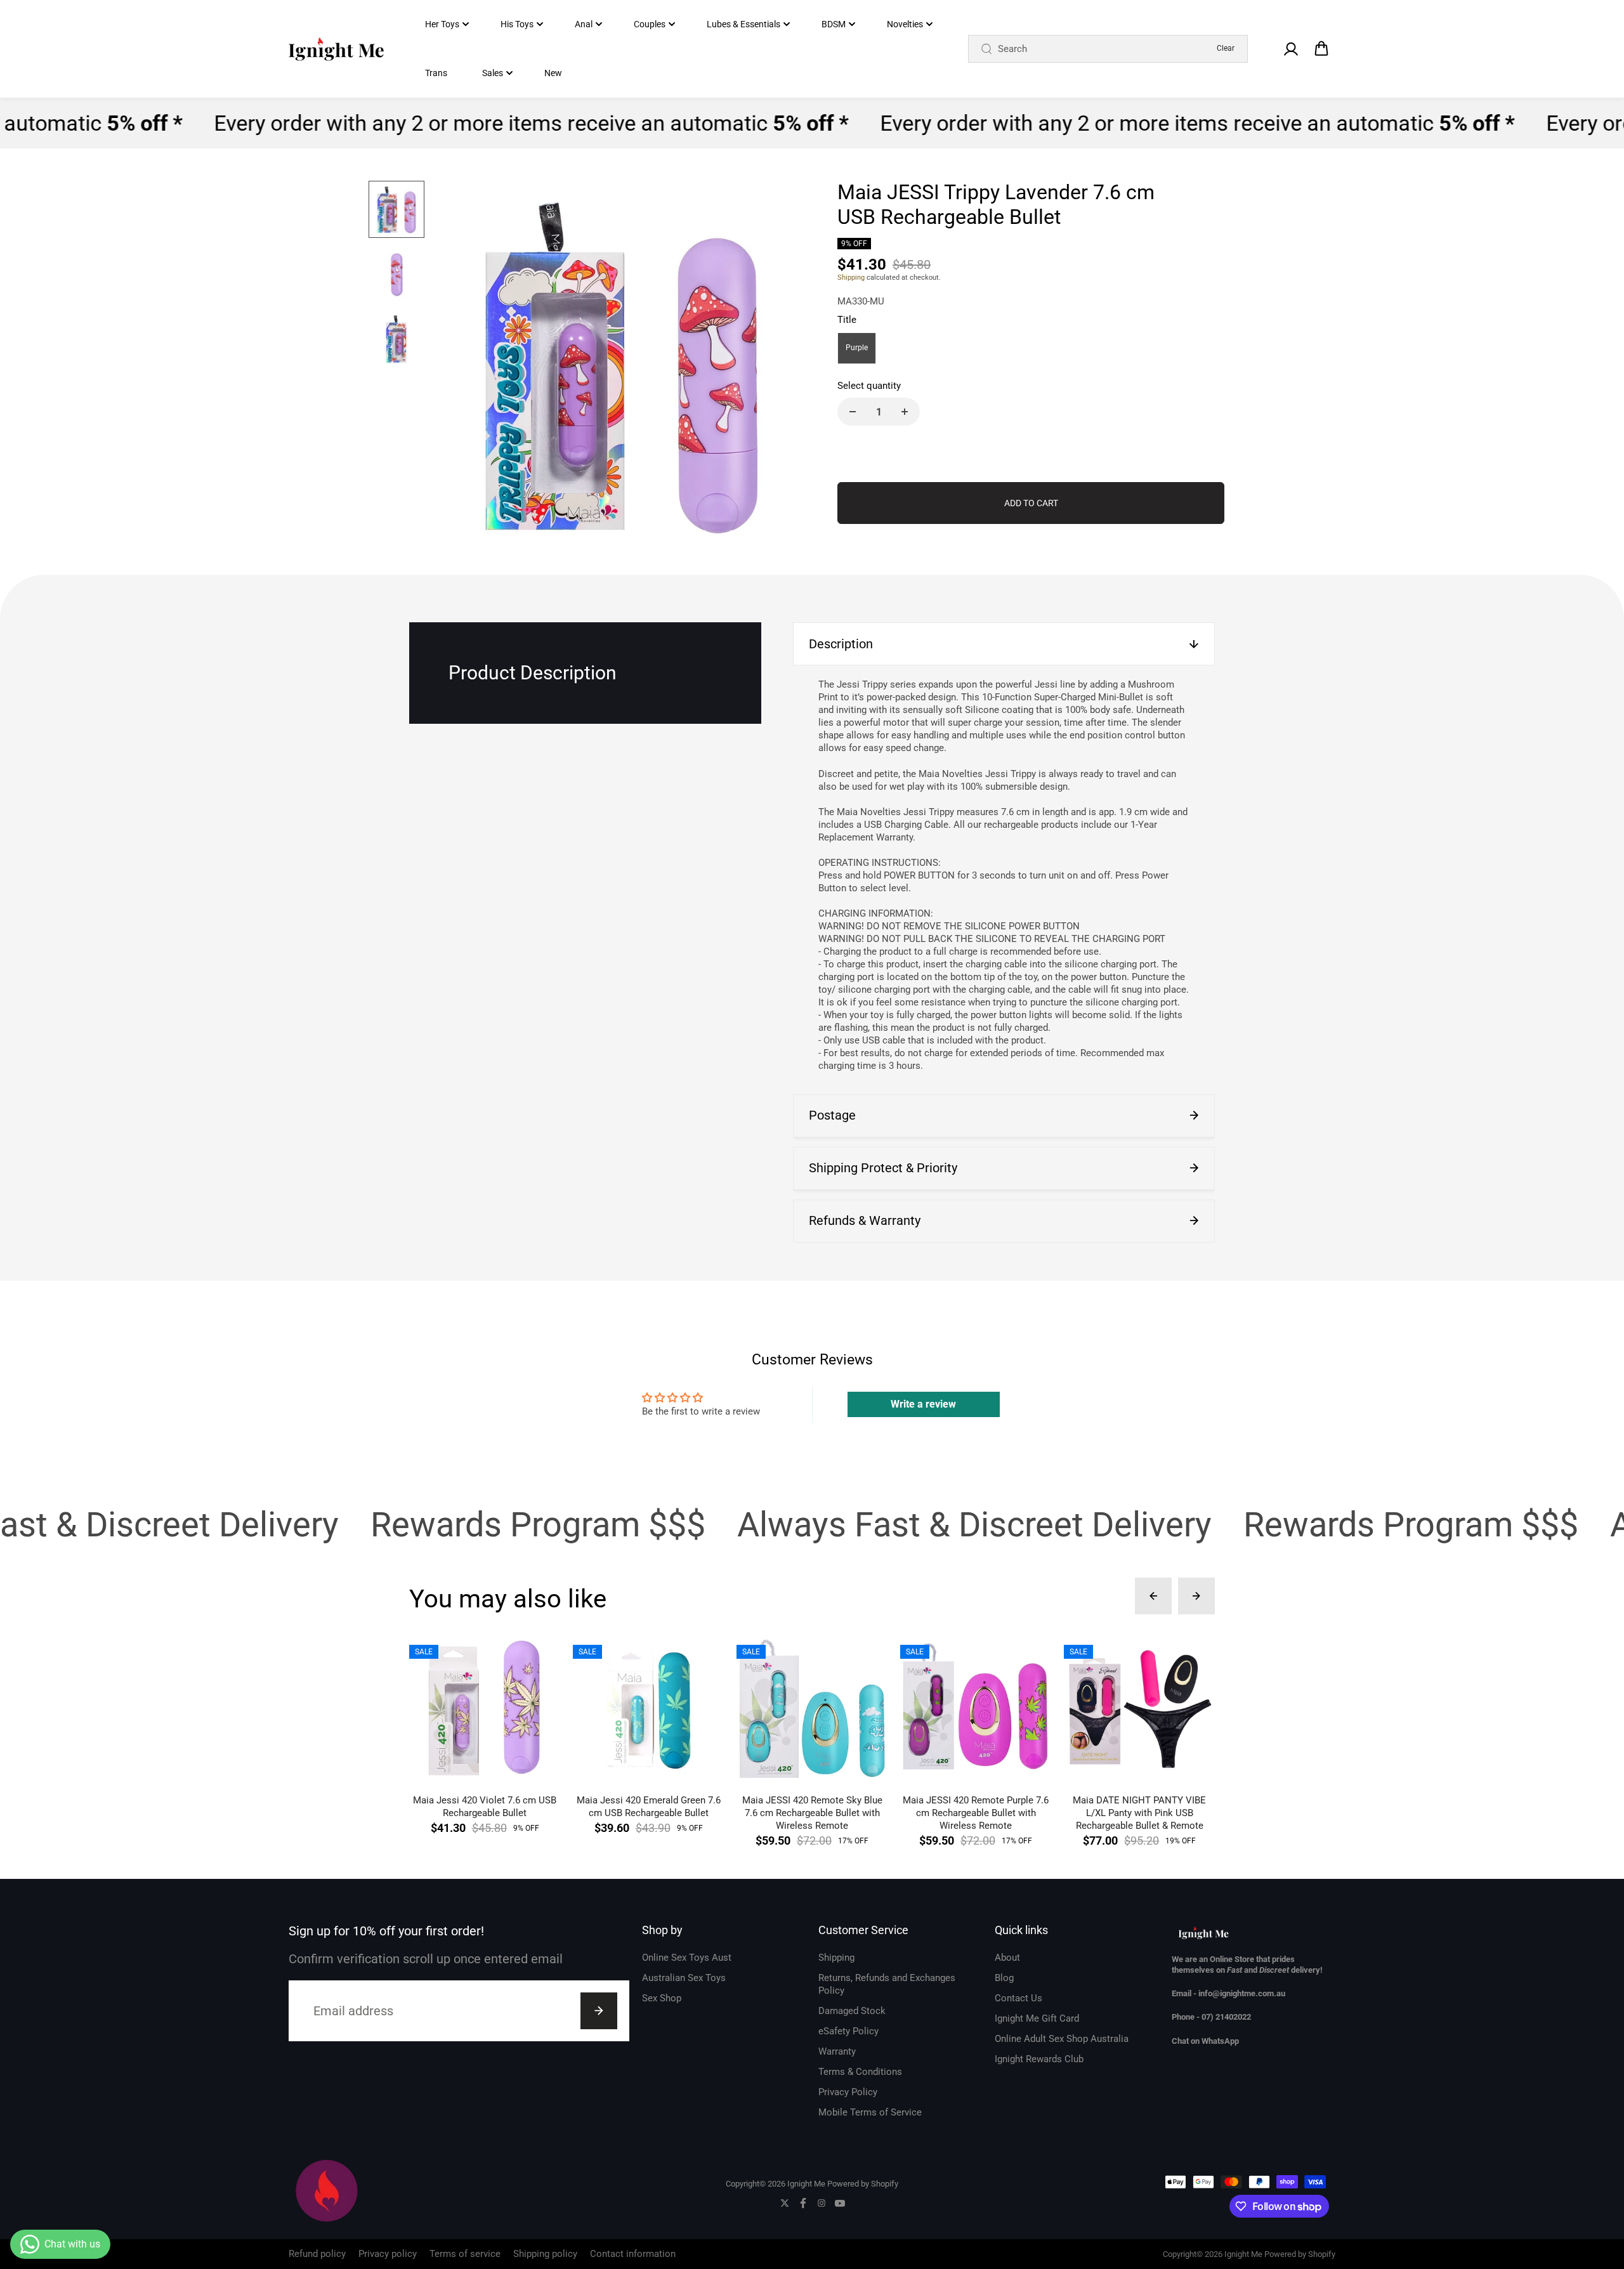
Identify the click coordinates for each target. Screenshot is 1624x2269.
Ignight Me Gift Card (1037, 2018)
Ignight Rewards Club (1039, 2059)
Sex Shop (662, 1998)
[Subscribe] (599, 2011)
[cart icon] (1321, 49)
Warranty (837, 2051)
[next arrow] (781, 367)
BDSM (834, 24)
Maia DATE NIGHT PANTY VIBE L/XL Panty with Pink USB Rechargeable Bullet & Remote (1139, 1813)
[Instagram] (822, 2203)
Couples (650, 24)
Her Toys (442, 24)
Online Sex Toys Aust (687, 1958)
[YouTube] (840, 2203)
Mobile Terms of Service (870, 2112)
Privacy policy (388, 2254)
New (553, 73)
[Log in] (1290, 49)
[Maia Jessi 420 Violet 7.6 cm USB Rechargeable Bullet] (485, 1709)
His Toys (517, 24)
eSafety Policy (848, 2031)
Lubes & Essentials (743, 24)
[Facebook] (803, 2203)
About (1007, 1958)
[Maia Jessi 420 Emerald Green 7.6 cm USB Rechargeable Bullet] (648, 1709)
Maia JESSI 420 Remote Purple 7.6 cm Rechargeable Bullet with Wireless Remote (976, 1813)
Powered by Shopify (863, 2184)
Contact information (633, 2254)
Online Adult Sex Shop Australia (1062, 2039)
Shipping (851, 278)
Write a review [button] (923, 1404)
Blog (1004, 1978)
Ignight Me (806, 2184)
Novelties (905, 24)
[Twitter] (785, 2203)
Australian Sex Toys (684, 1978)
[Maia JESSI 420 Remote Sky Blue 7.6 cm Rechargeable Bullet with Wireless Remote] (812, 1709)
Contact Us (1018, 1998)
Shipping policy (545, 2254)
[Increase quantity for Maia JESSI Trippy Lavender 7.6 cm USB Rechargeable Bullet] (905, 412)
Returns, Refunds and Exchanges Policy (887, 1984)
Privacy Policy (848, 2092)
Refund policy (317, 2254)
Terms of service (465, 2254)
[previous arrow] (461, 367)
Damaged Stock (852, 2011)
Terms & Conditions (860, 2072)
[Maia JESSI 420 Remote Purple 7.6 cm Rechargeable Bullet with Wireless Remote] (976, 1709)
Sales (493, 73)
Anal (584, 24)
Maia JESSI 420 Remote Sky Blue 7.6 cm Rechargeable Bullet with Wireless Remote (812, 1813)
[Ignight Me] (336, 49)
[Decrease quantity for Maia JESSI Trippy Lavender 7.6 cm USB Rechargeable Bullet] (853, 412)
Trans (436, 73)
